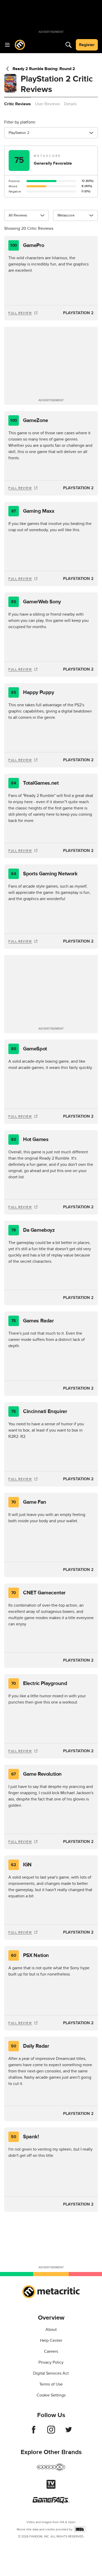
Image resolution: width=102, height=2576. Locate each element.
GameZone (29, 420)
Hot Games (30, 1140)
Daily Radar (30, 2046)
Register (87, 45)
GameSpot (29, 1049)
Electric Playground (39, 1683)
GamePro (27, 245)
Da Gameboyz (33, 1230)
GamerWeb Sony (36, 602)
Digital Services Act (51, 2373)
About (51, 2330)
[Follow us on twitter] (69, 2432)
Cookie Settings (51, 2395)
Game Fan (29, 1502)
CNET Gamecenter (38, 1593)
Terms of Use (51, 2384)
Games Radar (33, 1321)
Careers (51, 2351)
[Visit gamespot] (51, 2470)
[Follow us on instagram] (51, 2432)
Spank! (25, 2137)
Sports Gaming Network (44, 874)
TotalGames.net (35, 783)
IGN (21, 1865)
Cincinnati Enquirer (39, 1411)
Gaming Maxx (33, 511)
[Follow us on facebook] (34, 2432)
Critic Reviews (18, 104)
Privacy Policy (51, 2362)
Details (70, 104)
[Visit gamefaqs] (51, 2502)
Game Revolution (36, 1774)
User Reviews (47, 104)
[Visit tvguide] (51, 2487)
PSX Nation (30, 1955)
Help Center (51, 2340)
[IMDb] (80, 2529)
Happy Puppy (32, 692)
